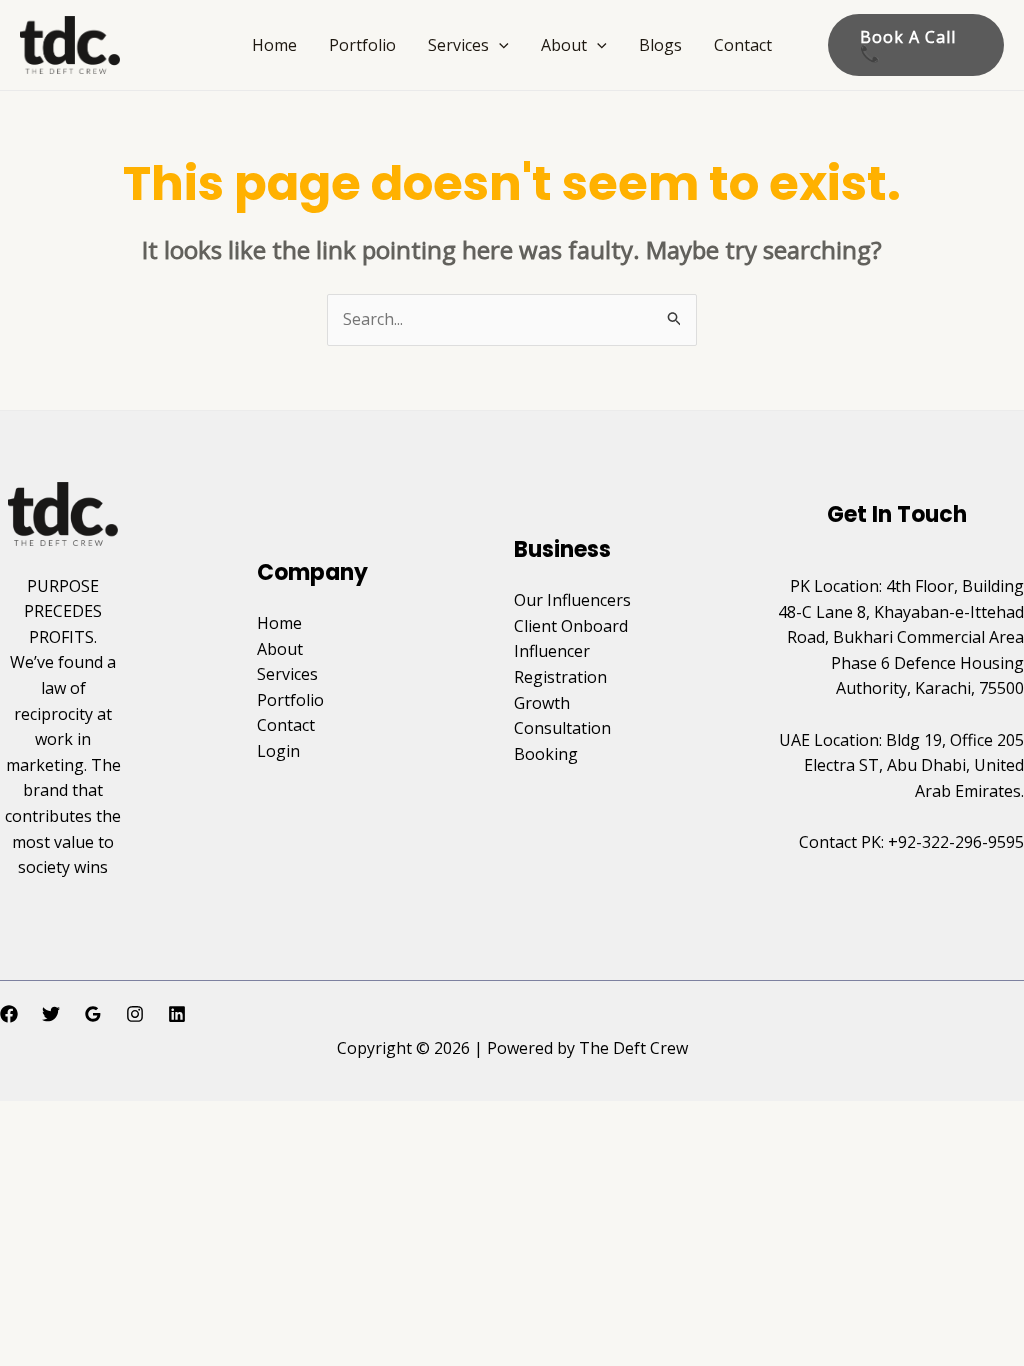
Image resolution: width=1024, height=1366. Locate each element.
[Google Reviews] (93, 1014)
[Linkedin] (177, 1014)
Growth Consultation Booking (562, 728)
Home (274, 45)
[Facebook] (9, 1014)
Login (278, 751)
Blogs (660, 45)
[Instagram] (135, 1014)
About (564, 45)
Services (458, 45)
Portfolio (362, 45)
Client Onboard (571, 626)
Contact (743, 45)
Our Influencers (572, 600)
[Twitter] (51, 1014)
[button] (499, 45)
